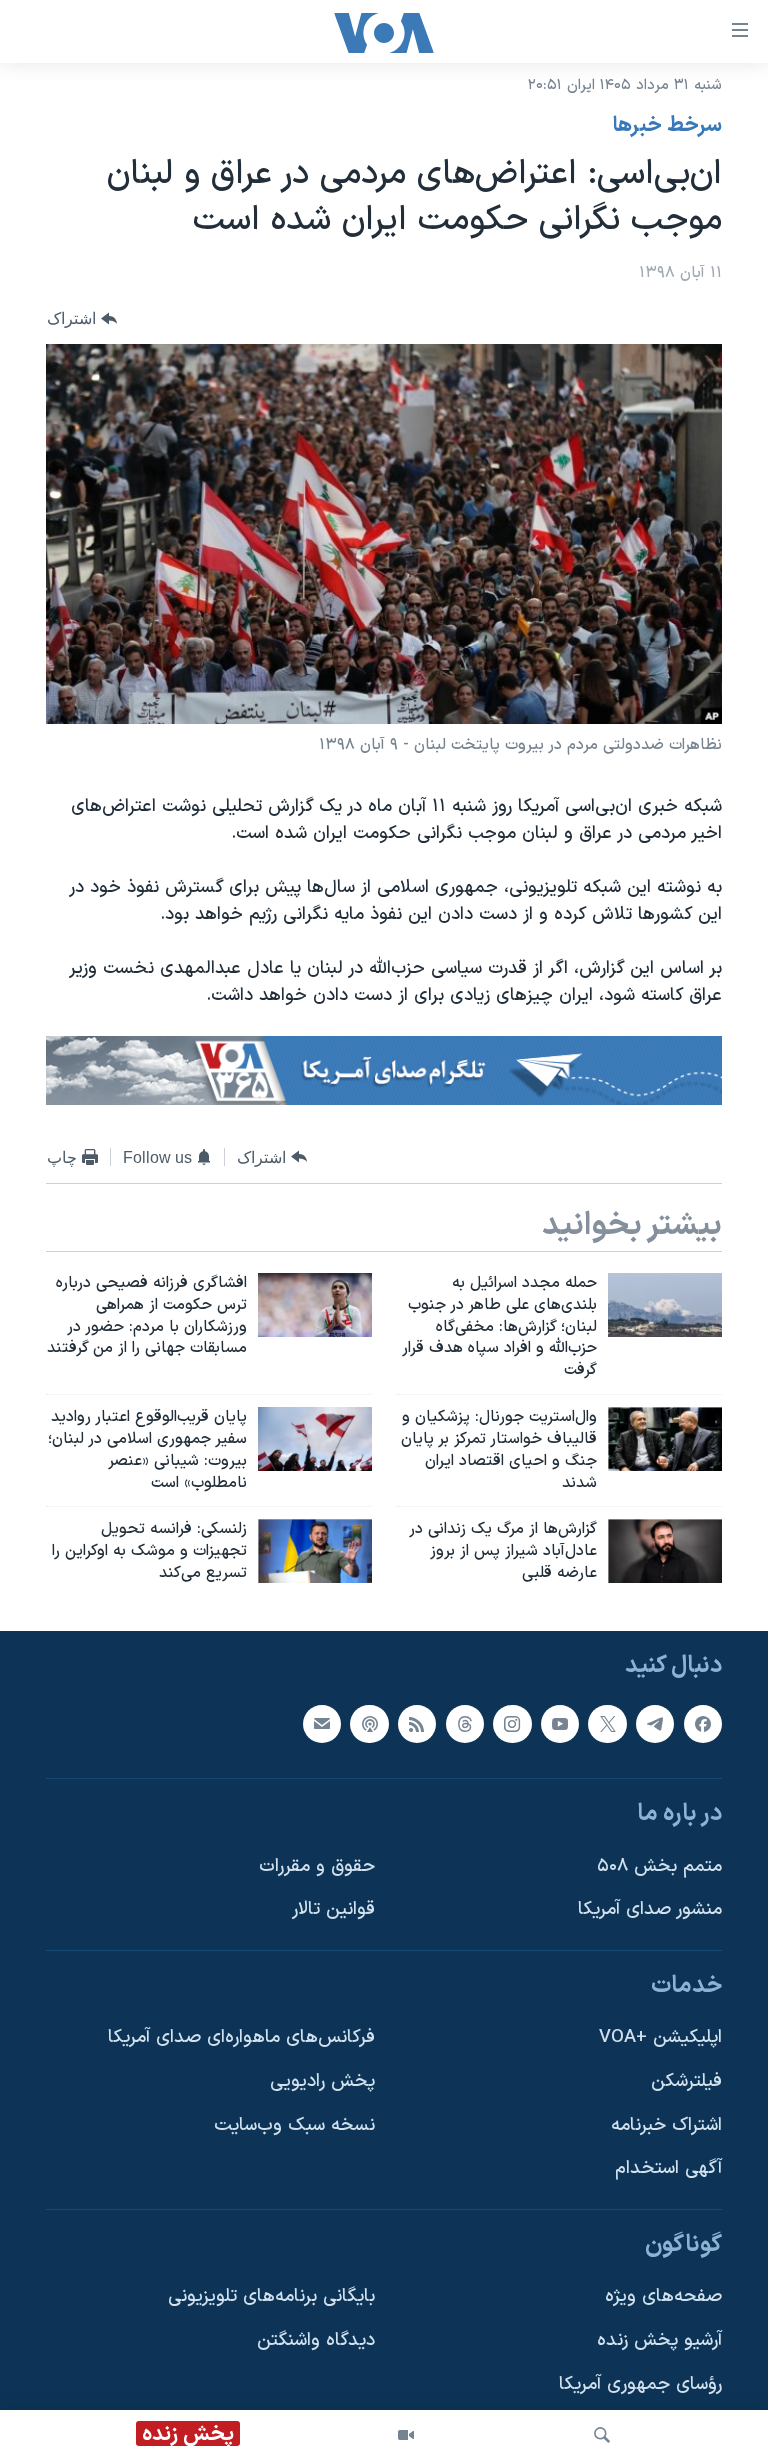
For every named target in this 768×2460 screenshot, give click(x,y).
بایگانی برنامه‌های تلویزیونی (271, 2296)
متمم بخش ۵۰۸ (659, 1866)
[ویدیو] (406, 2435)
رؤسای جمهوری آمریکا (640, 2384)
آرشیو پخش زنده (659, 2340)
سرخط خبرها (667, 126)
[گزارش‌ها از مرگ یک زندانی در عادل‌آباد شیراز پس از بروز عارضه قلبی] (665, 1551)
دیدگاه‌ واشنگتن (316, 2340)
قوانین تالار (333, 1909)
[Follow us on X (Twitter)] (607, 1724)
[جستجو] (602, 2435)
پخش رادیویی (322, 2081)
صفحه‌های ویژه (663, 2296)
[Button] (82, 318)
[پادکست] (369, 1724)
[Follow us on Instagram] (512, 1724)
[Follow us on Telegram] (655, 1724)
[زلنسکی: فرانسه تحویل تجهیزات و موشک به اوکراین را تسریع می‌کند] (315, 1551)
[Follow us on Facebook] (703, 1724)
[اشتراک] (322, 1724)
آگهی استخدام (668, 2168)
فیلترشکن (686, 2081)
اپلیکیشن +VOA (660, 2037)
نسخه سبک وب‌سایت (294, 2125)
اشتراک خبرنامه (666, 2125)
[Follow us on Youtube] (560, 1724)
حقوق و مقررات (317, 1866)
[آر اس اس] (417, 1724)
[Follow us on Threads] (465, 1724)
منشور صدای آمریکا (650, 1909)
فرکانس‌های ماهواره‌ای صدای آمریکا (241, 2037)
